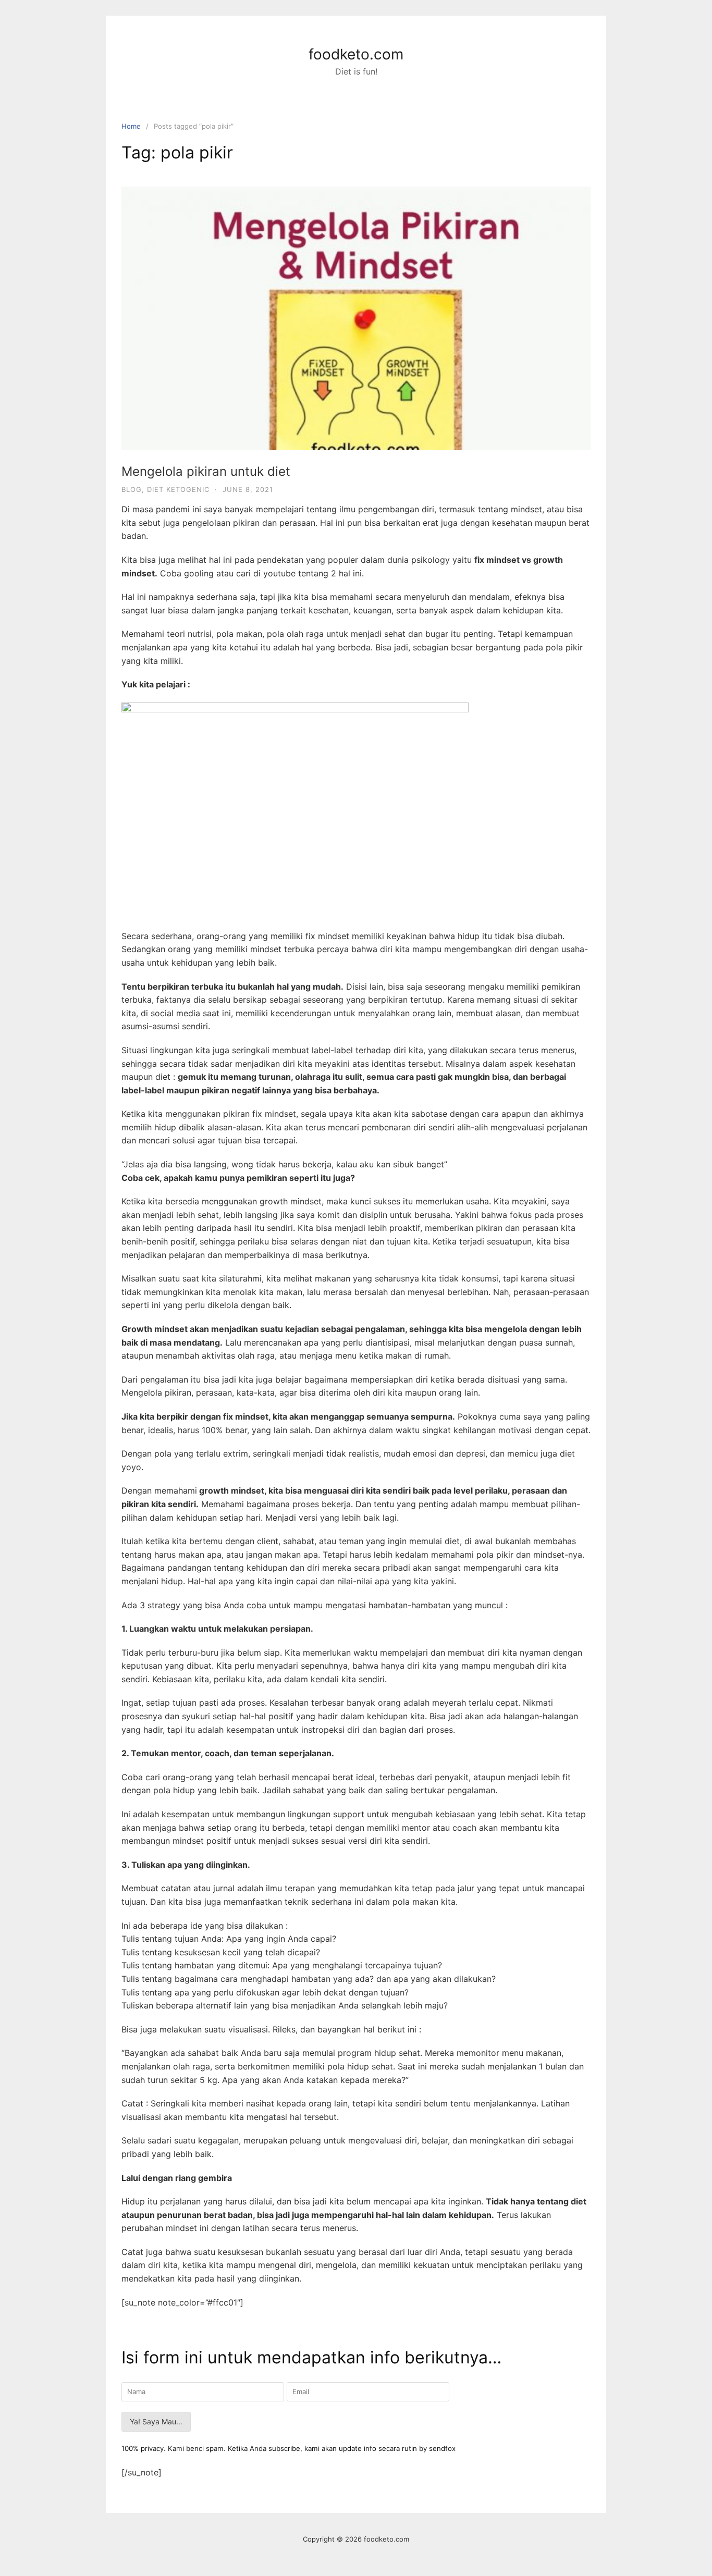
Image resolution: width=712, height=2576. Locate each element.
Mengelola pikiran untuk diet (206, 471)
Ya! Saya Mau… (156, 2421)
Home (131, 126)
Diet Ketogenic (178, 489)
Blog (132, 489)
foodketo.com (356, 54)
